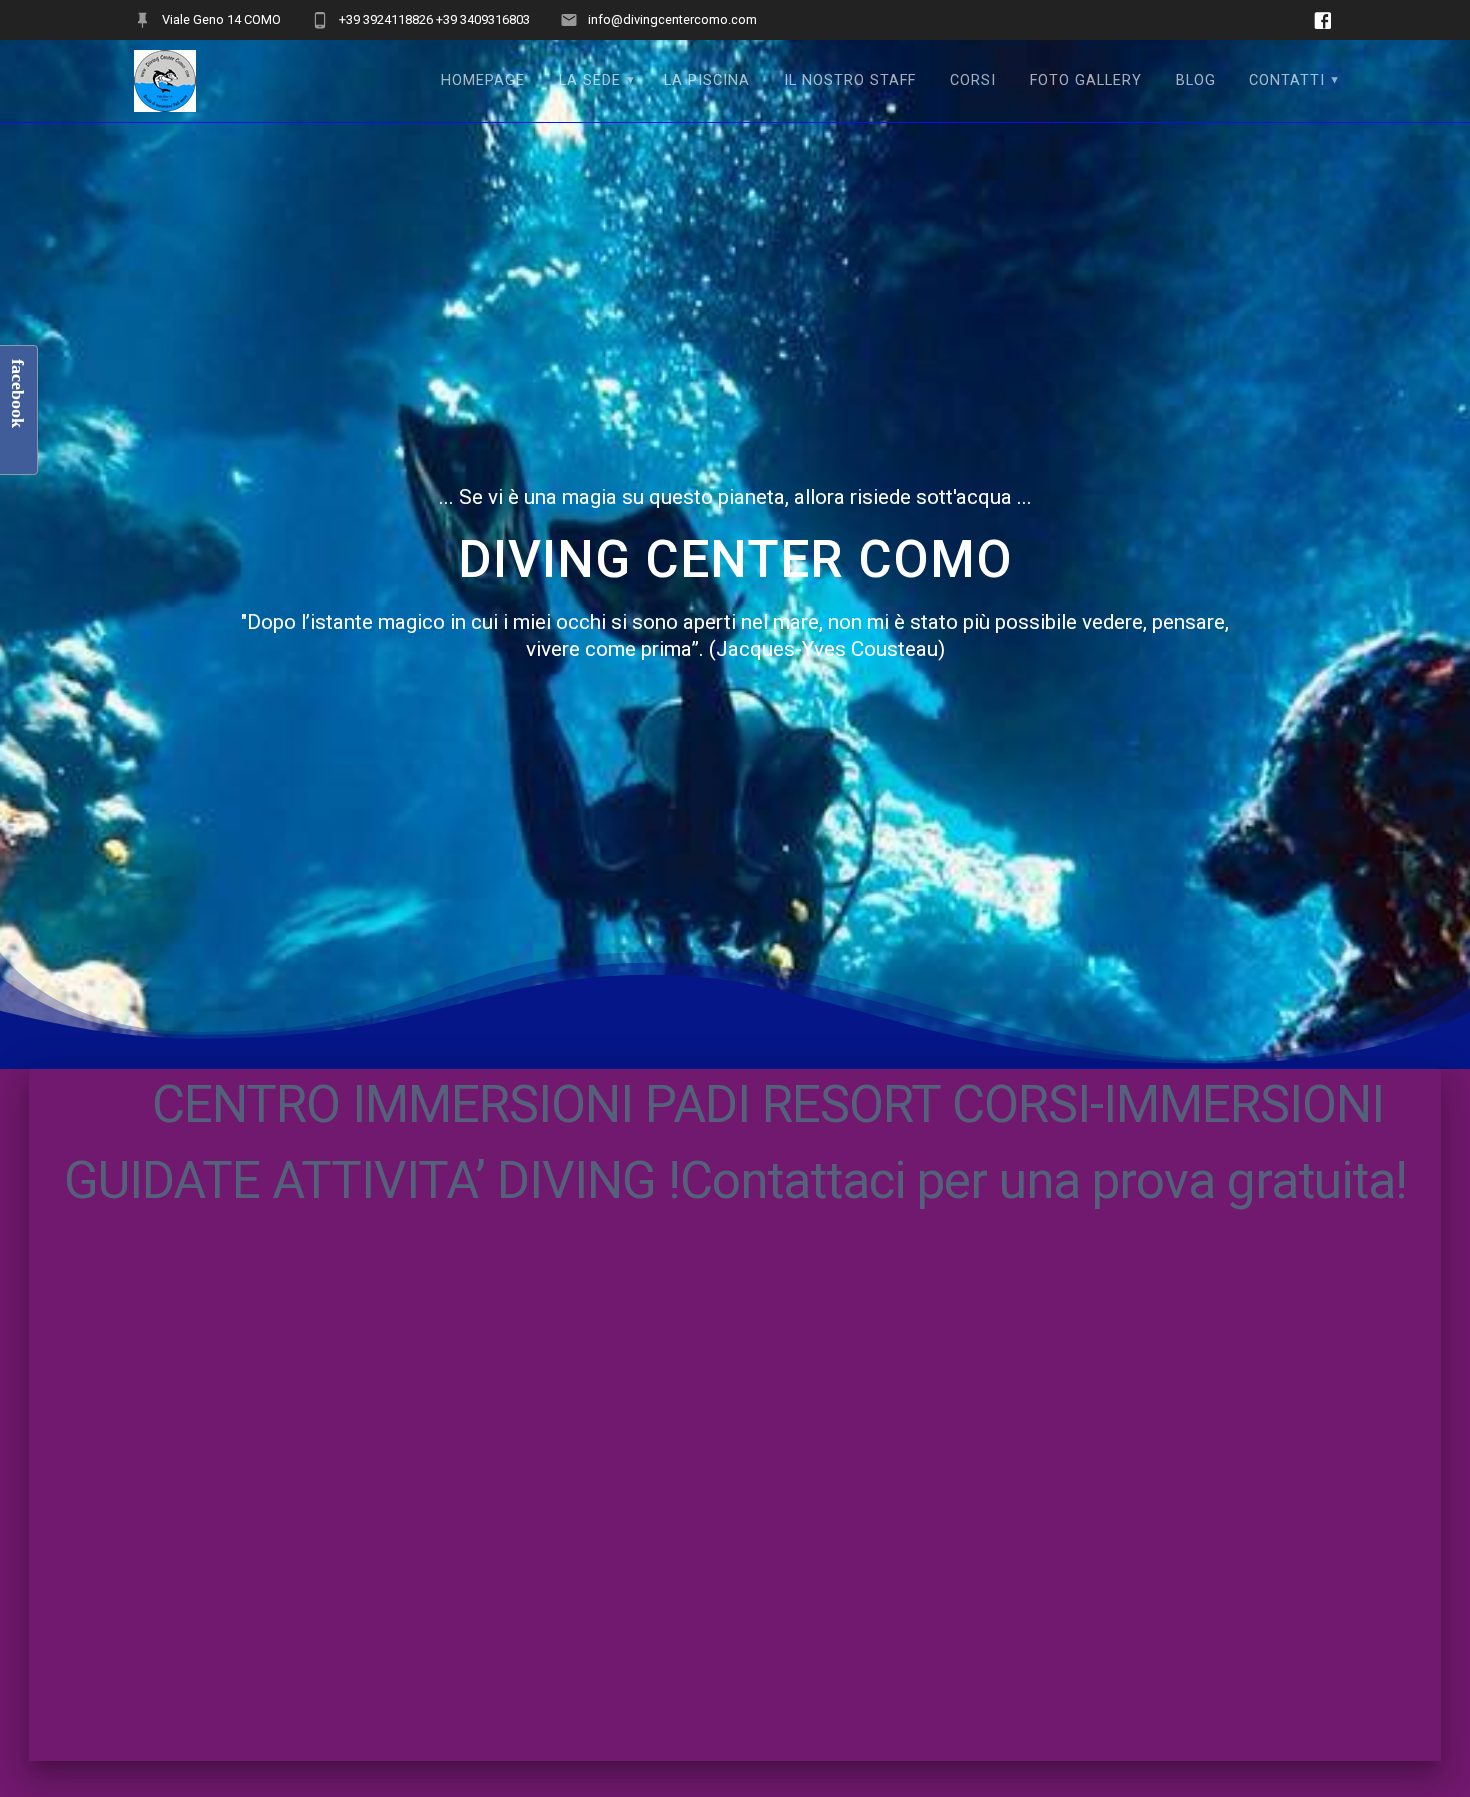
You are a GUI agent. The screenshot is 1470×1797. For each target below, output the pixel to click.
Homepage (483, 80)
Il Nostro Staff (850, 80)
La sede (590, 80)
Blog (1196, 80)
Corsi (973, 80)
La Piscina (707, 80)
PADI (697, 1104)
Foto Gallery (1086, 80)
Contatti (1287, 80)
